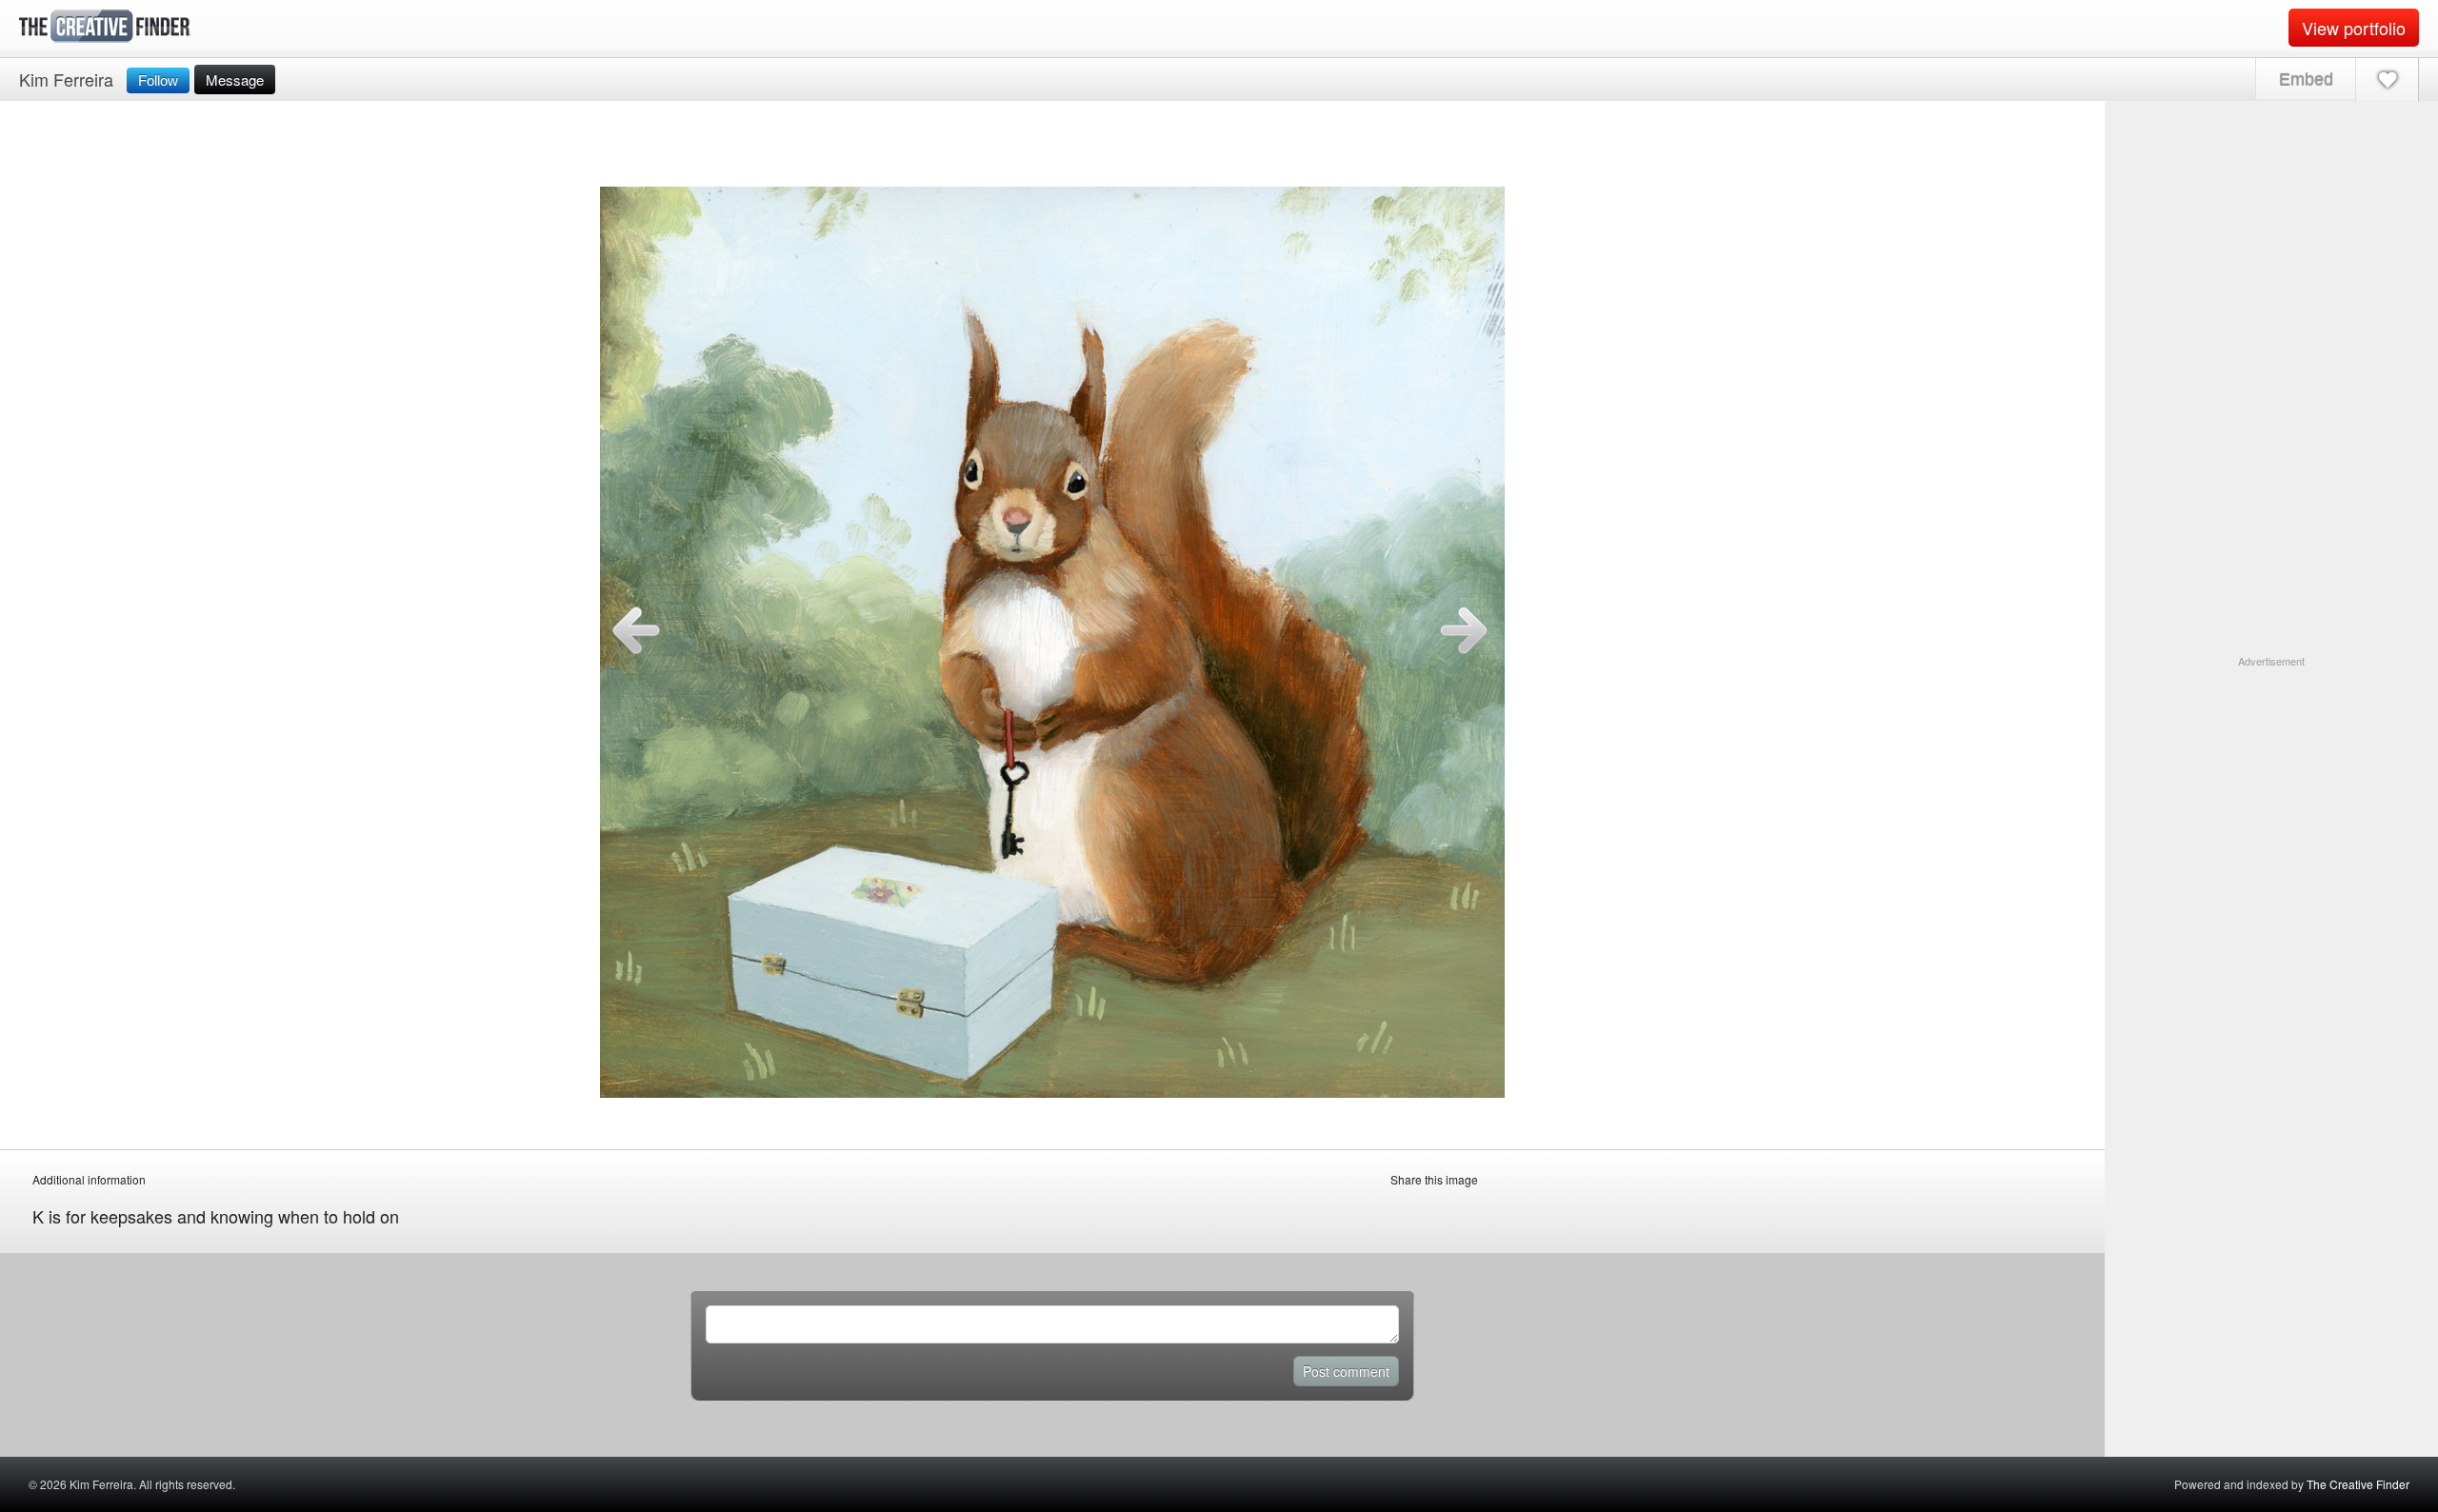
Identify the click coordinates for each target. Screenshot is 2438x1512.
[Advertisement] (2271, 788)
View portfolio (2354, 28)
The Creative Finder (2358, 1484)
